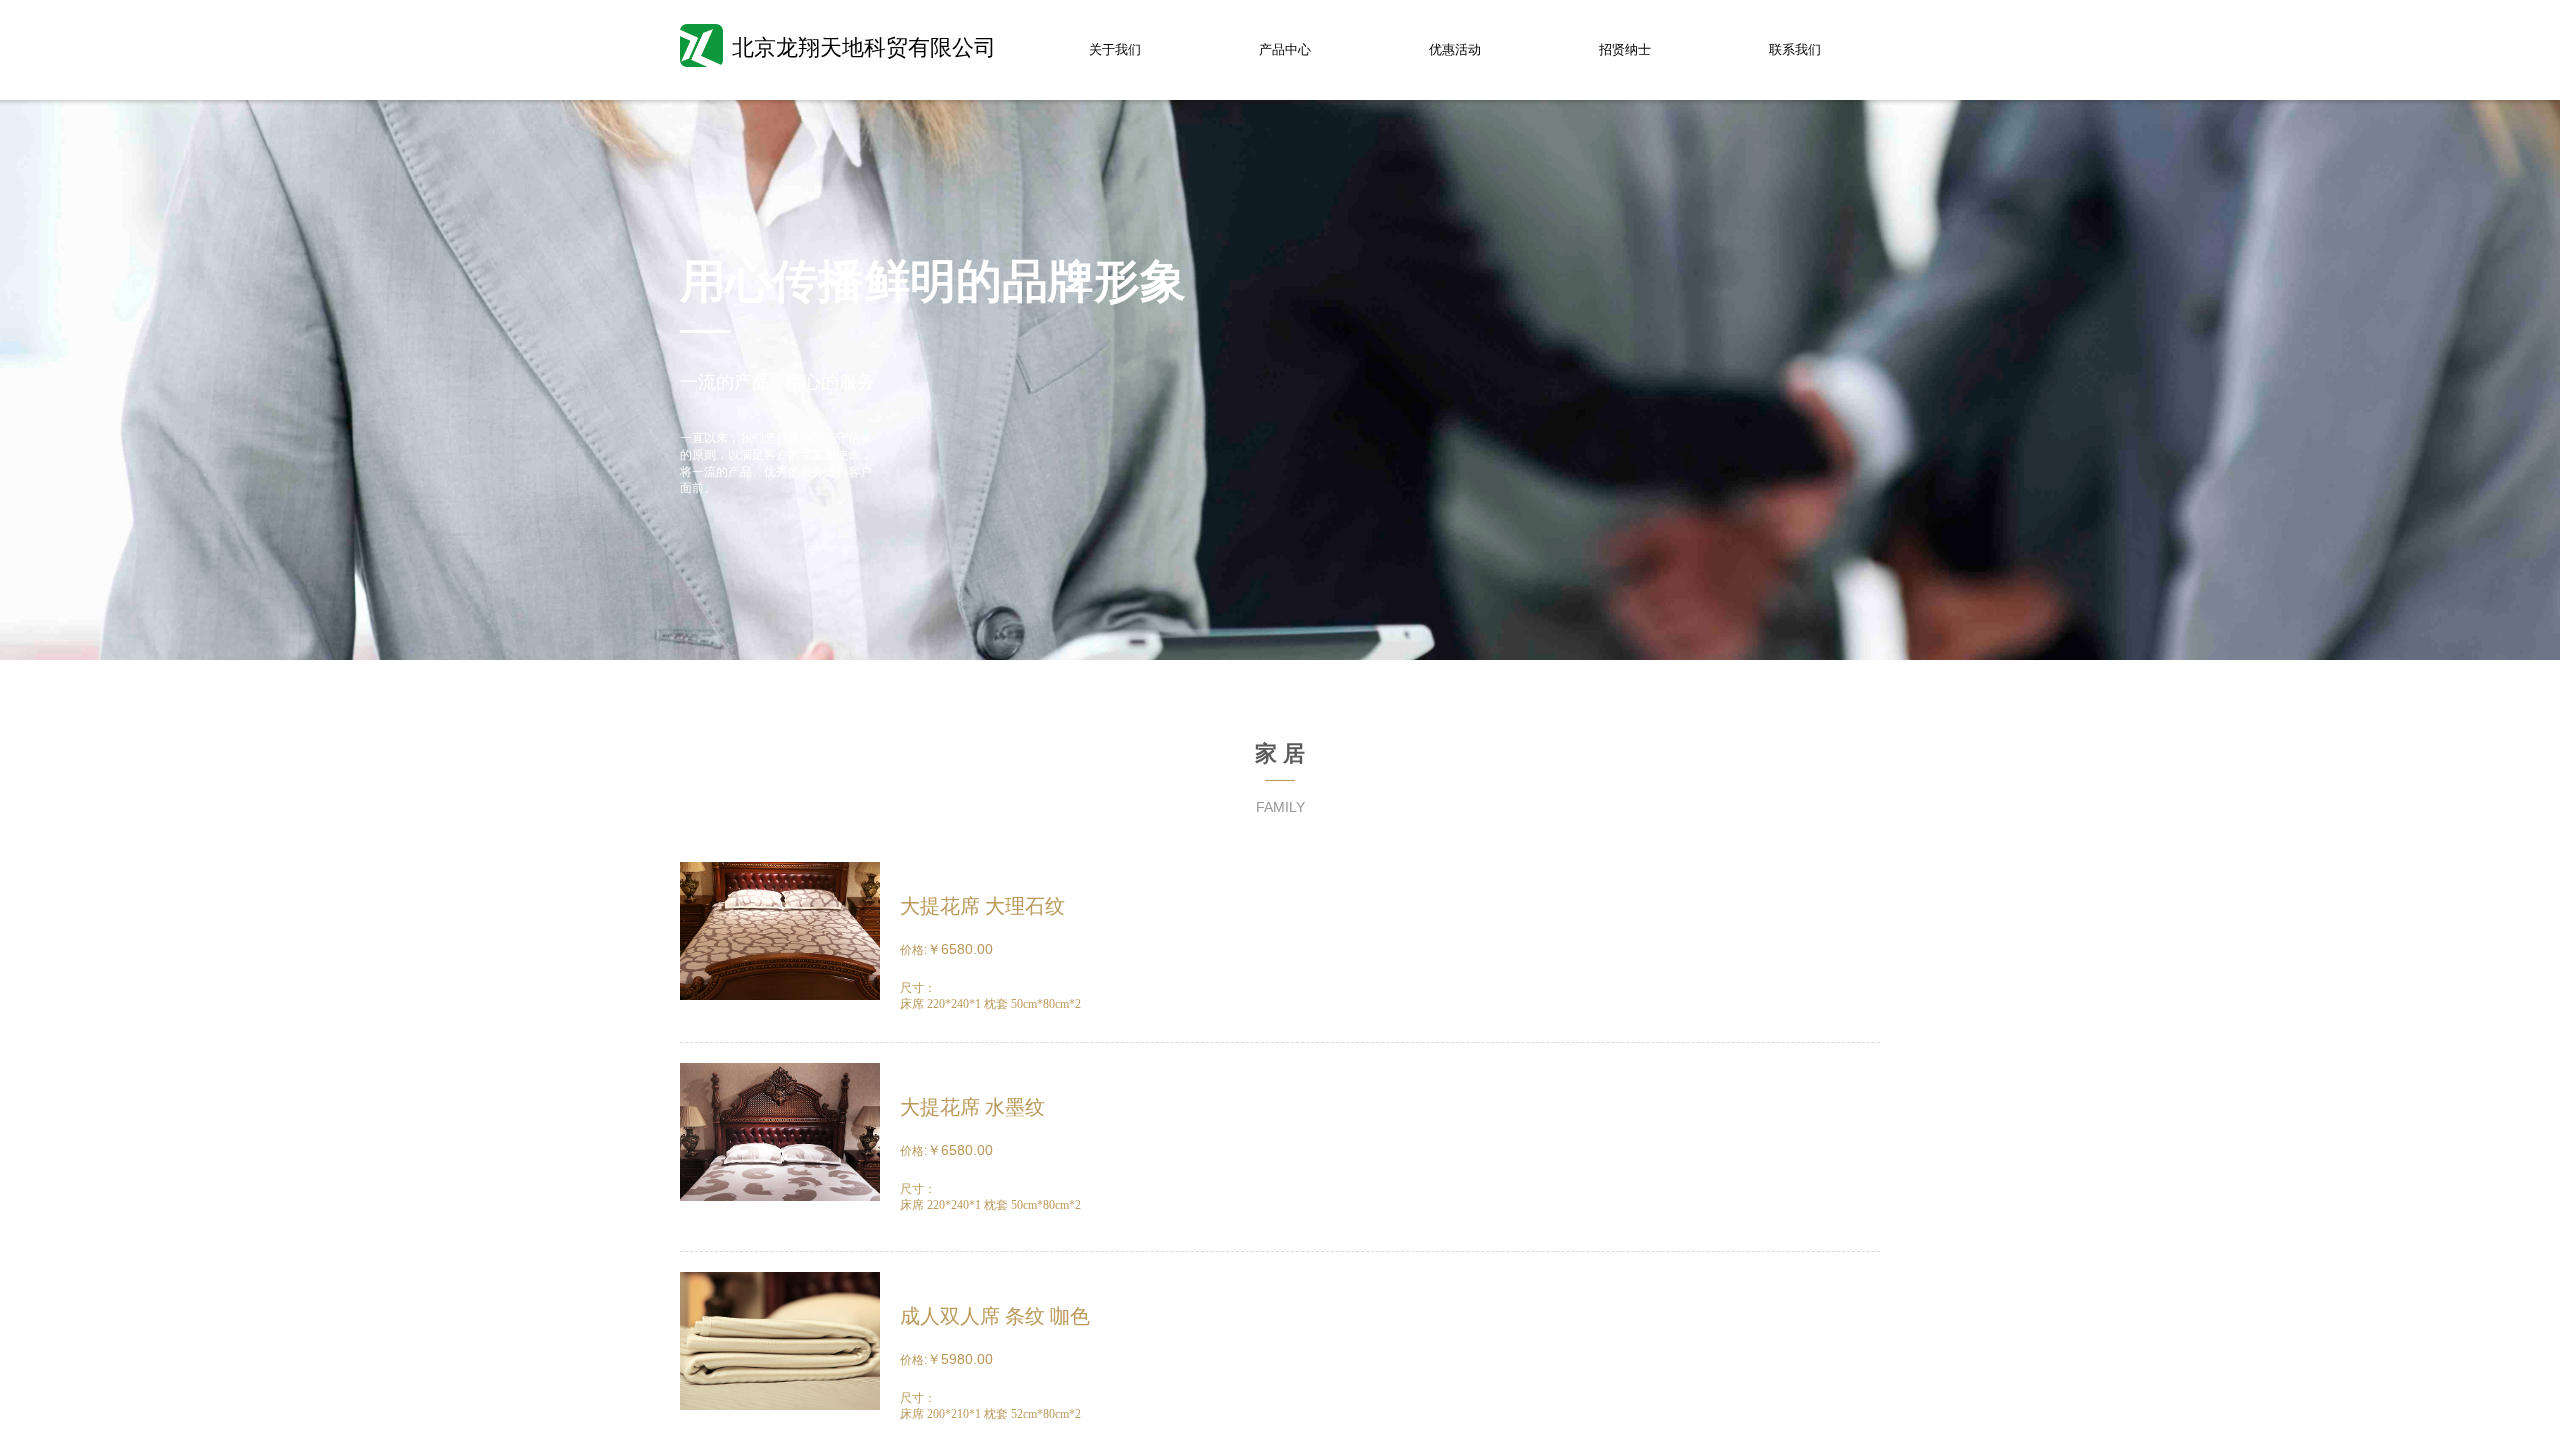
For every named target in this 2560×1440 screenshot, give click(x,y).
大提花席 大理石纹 (982, 906)
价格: (913, 950)
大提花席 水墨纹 (972, 1107)
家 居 (1280, 753)
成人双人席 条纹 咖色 (995, 1316)
